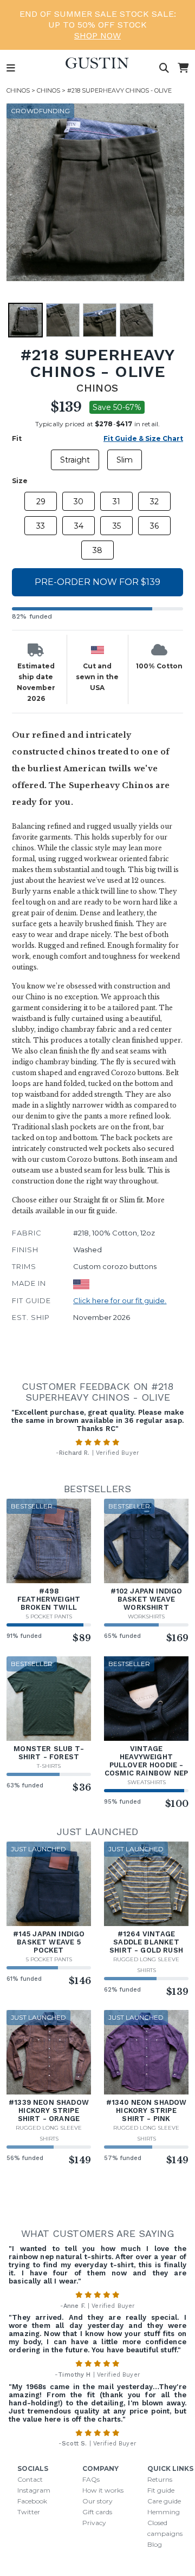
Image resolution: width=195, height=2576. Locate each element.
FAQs (91, 2479)
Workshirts (146, 1616)
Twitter (29, 2512)
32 (154, 502)
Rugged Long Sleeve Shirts (146, 1965)
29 (41, 502)
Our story (97, 2501)
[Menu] (11, 68)
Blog (155, 2544)
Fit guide (161, 2490)
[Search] (164, 68)
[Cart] (183, 68)
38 (97, 550)
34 (79, 526)
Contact (30, 2479)
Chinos (18, 90)
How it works (103, 2490)
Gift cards (97, 2512)
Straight (75, 460)
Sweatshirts (147, 1782)
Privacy (94, 2523)
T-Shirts (49, 1766)
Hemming (164, 2512)
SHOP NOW (97, 35)
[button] (95, 192)
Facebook (32, 2501)
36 (154, 526)
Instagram (34, 2490)
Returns (160, 2479)
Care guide (164, 2501)
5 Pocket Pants (49, 1616)
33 (41, 526)
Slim (125, 460)
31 (116, 502)
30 (79, 502)
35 (117, 526)
